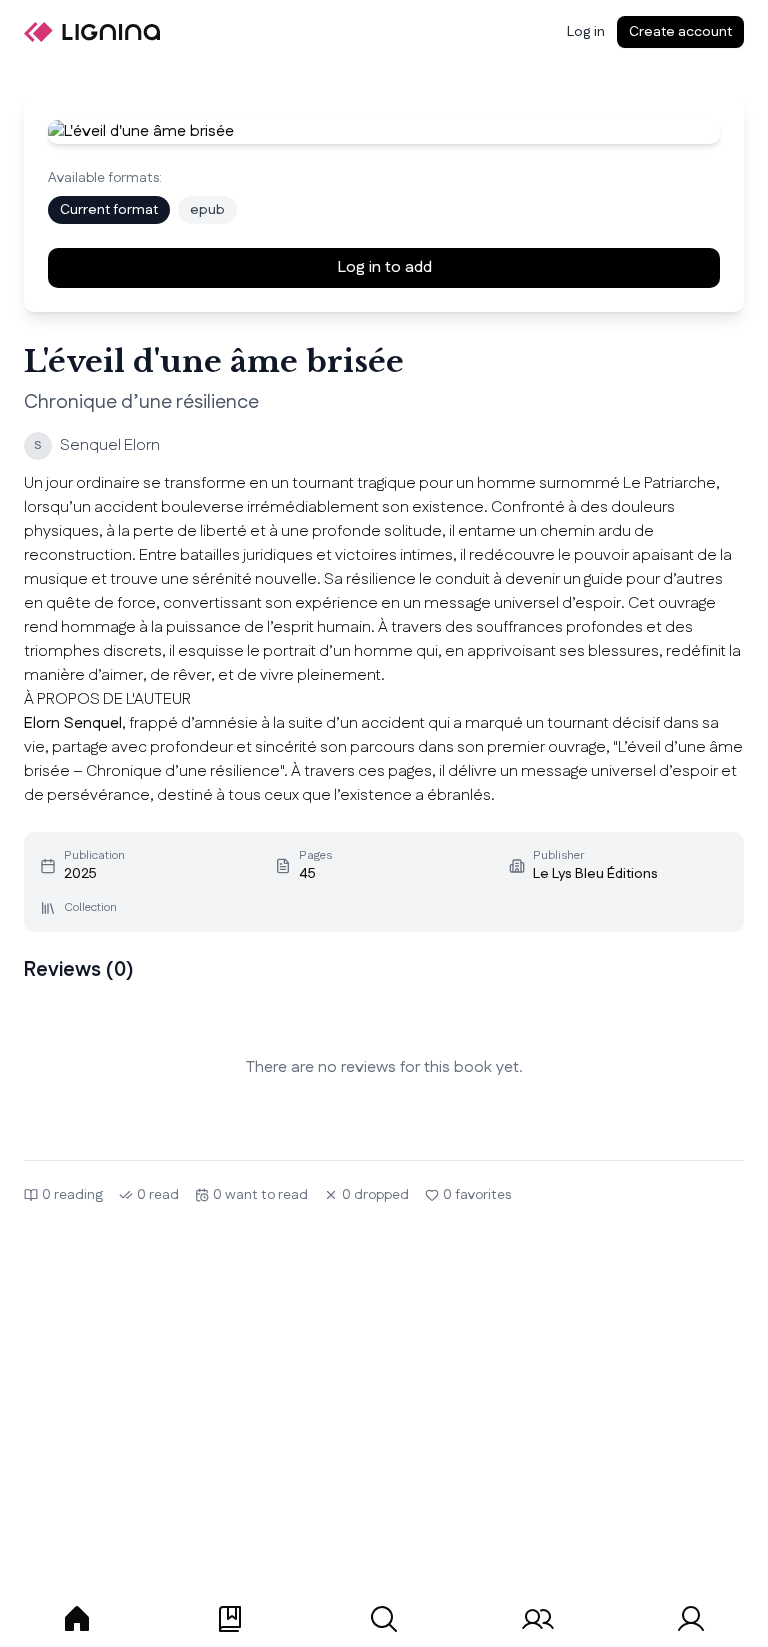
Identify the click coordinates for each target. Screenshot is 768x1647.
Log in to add (384, 267)
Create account (680, 32)
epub (207, 210)
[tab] (77, 1619)
